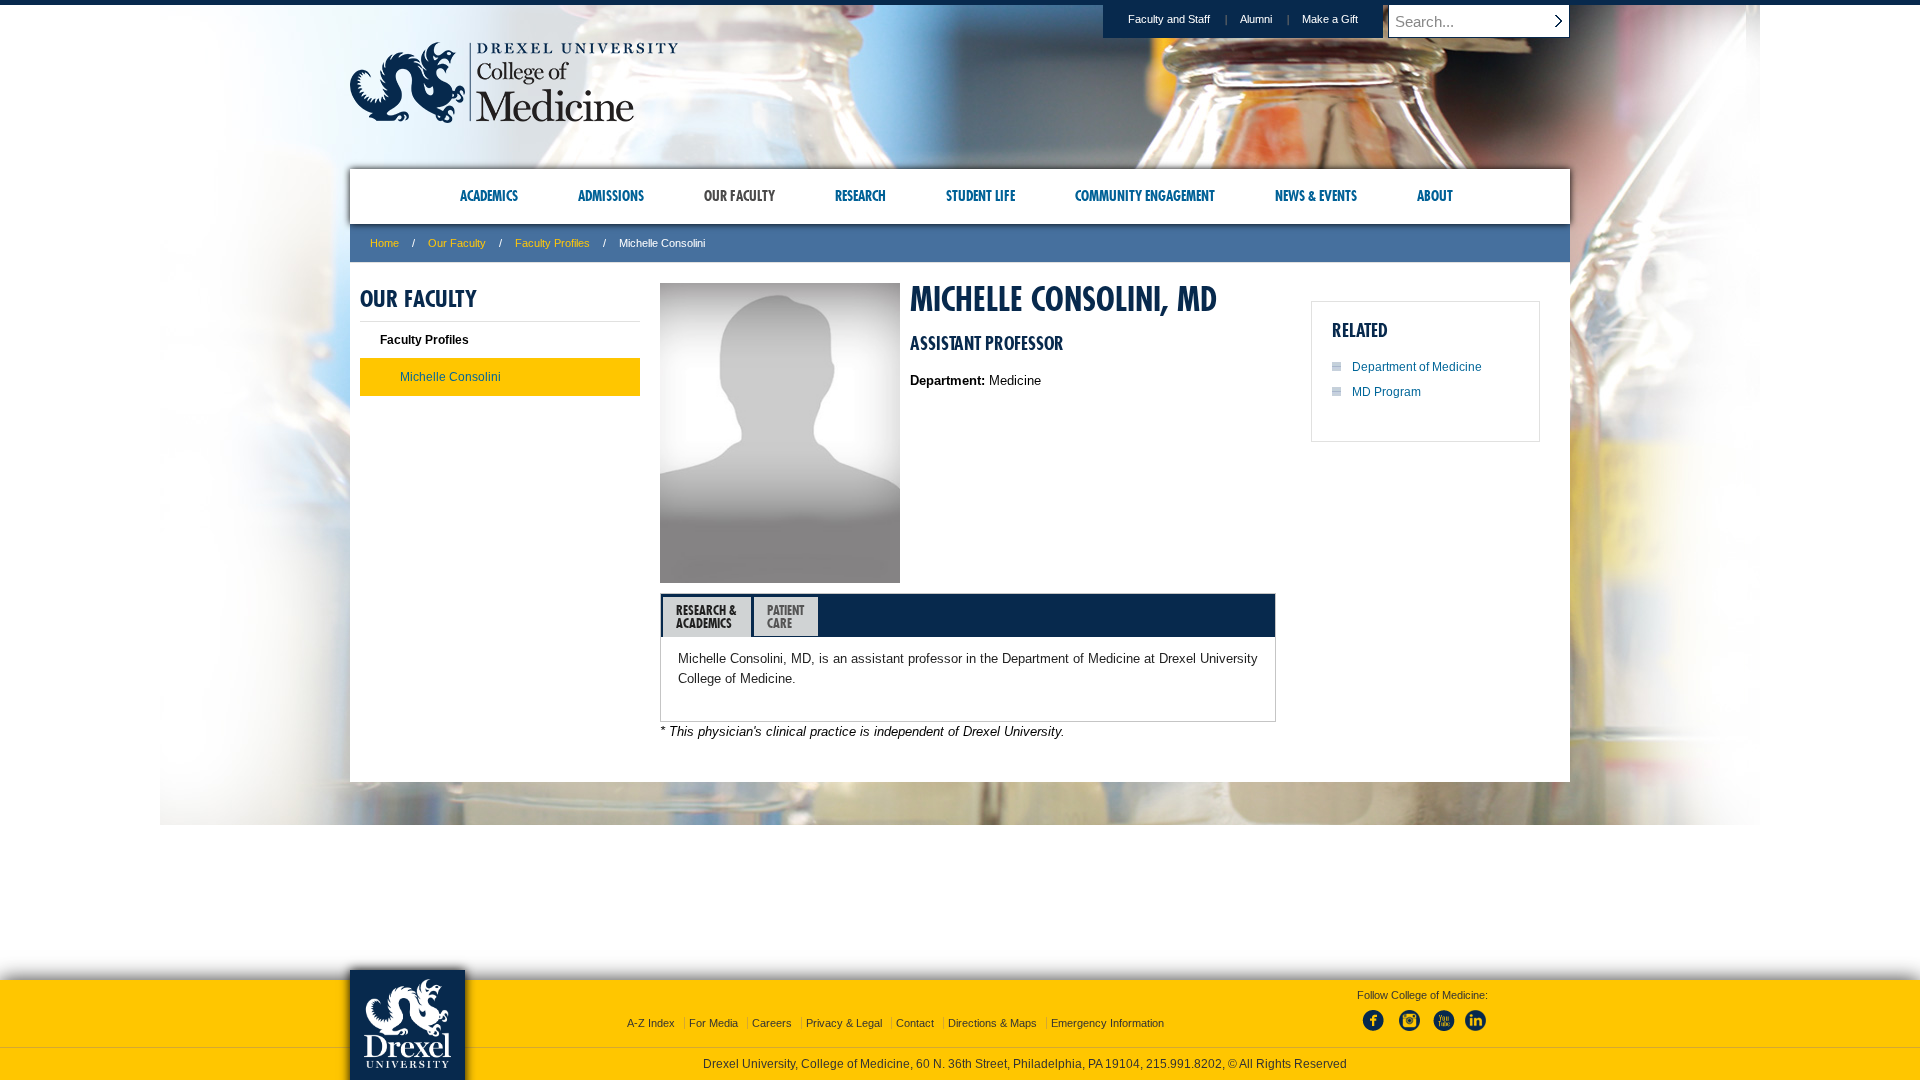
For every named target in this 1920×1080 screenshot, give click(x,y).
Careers (772, 1023)
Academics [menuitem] (489, 196)
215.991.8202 (1184, 1064)
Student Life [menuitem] (980, 196)
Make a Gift (1330, 19)
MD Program (1386, 392)
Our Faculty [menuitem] (739, 196)
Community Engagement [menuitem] (1145, 196)
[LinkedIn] (1476, 1032)
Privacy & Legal (844, 1023)
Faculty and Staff (1169, 19)
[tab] (707, 617)
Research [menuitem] (860, 196)
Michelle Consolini (450, 377)
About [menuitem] (1435, 196)
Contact (915, 1023)
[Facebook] (1377, 1032)
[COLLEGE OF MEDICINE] (514, 116)
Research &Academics (706, 616)
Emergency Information (1107, 1023)
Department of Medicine (1417, 367)
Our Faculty (457, 243)
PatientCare (785, 616)
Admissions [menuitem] (611, 196)
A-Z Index (651, 1023)
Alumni (1256, 19)
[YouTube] (1443, 1032)
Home (384, 243)
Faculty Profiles (552, 243)
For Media (713, 1023)
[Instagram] (1410, 1032)
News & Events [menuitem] (1316, 196)
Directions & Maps (992, 1023)
